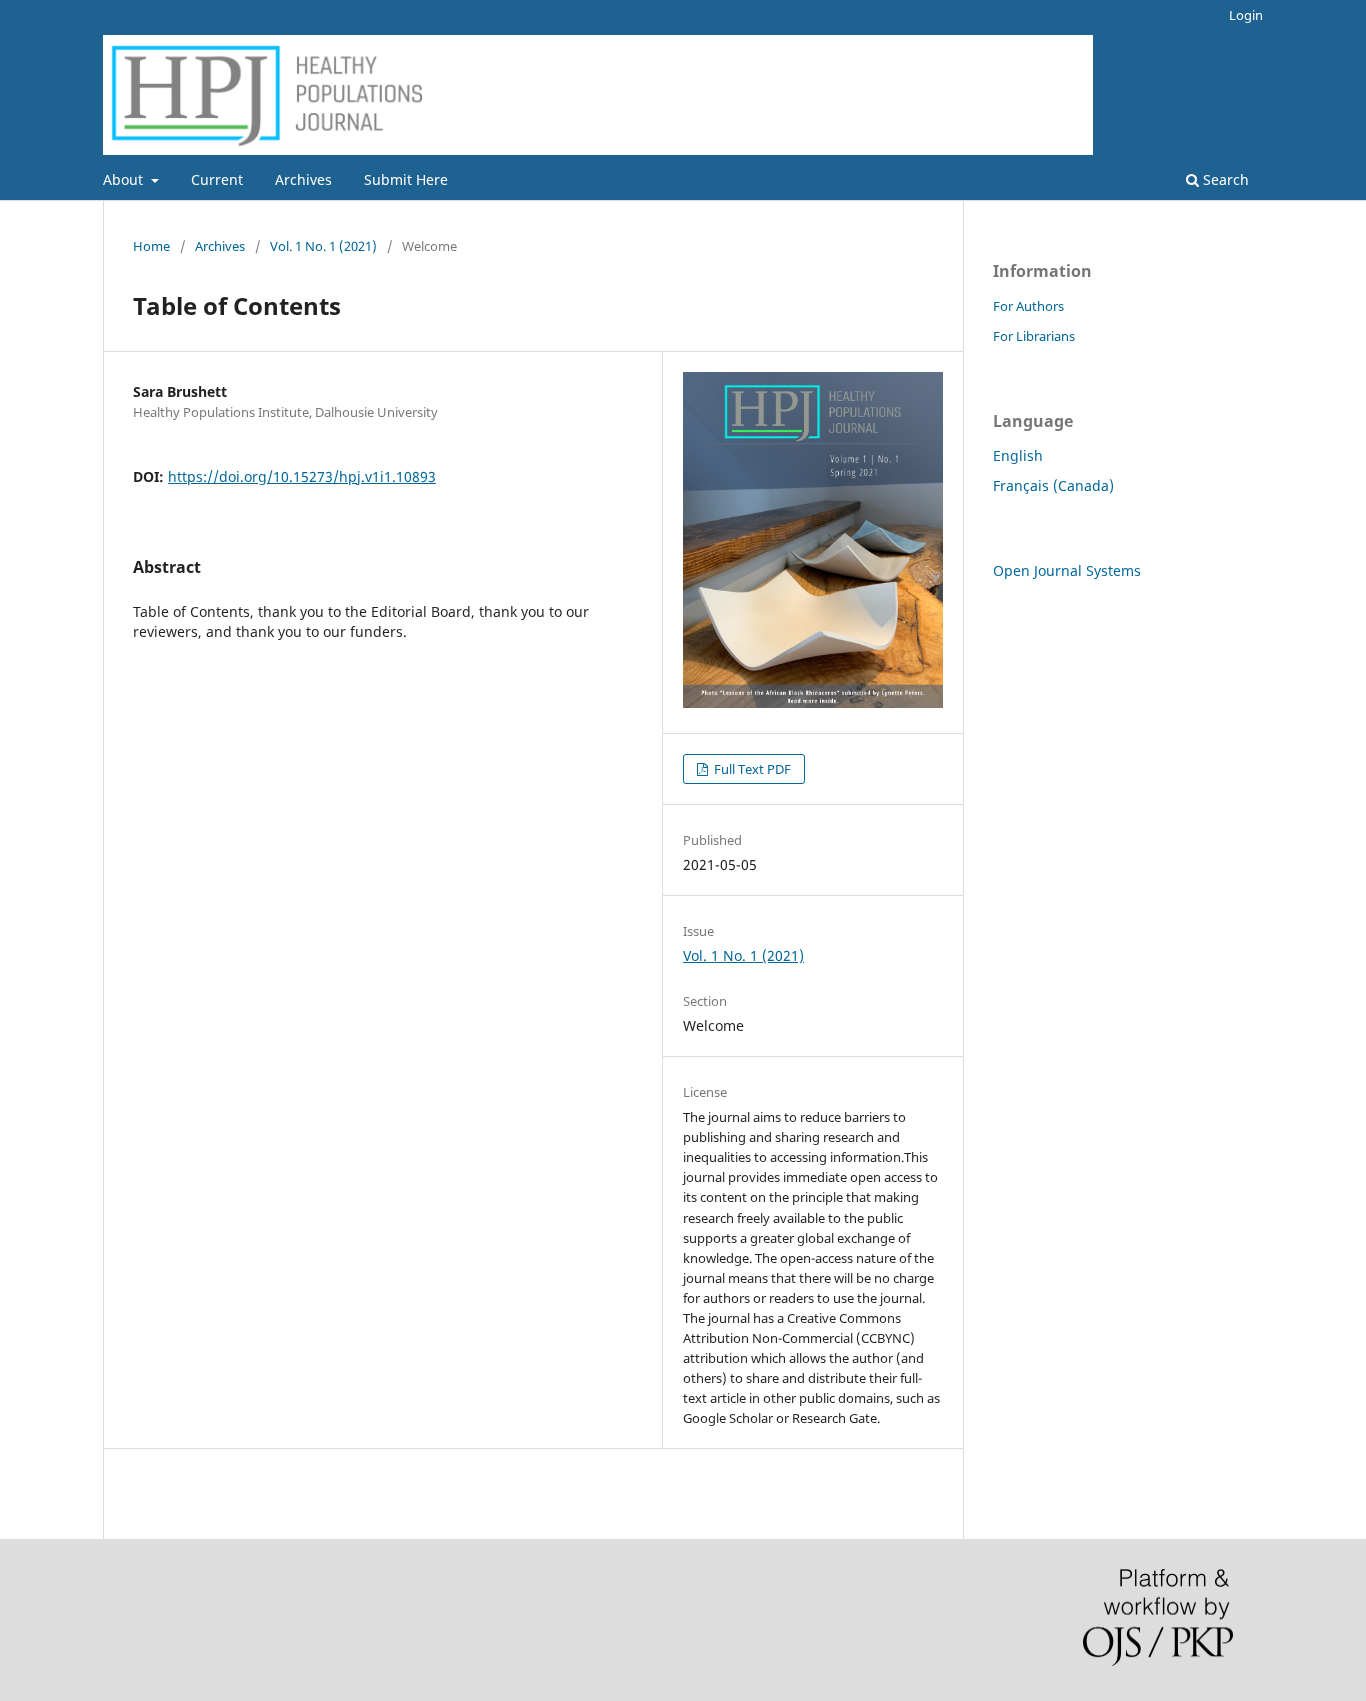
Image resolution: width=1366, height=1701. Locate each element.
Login (1246, 15)
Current (217, 179)
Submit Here (406, 179)
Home (151, 246)
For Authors (1028, 306)
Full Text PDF (751, 769)
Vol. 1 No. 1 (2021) (323, 246)
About (125, 179)
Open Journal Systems (1067, 570)
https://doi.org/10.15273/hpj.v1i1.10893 (302, 476)
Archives (303, 179)
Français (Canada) (1053, 485)
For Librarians (1034, 336)
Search (1224, 179)
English (1018, 455)
